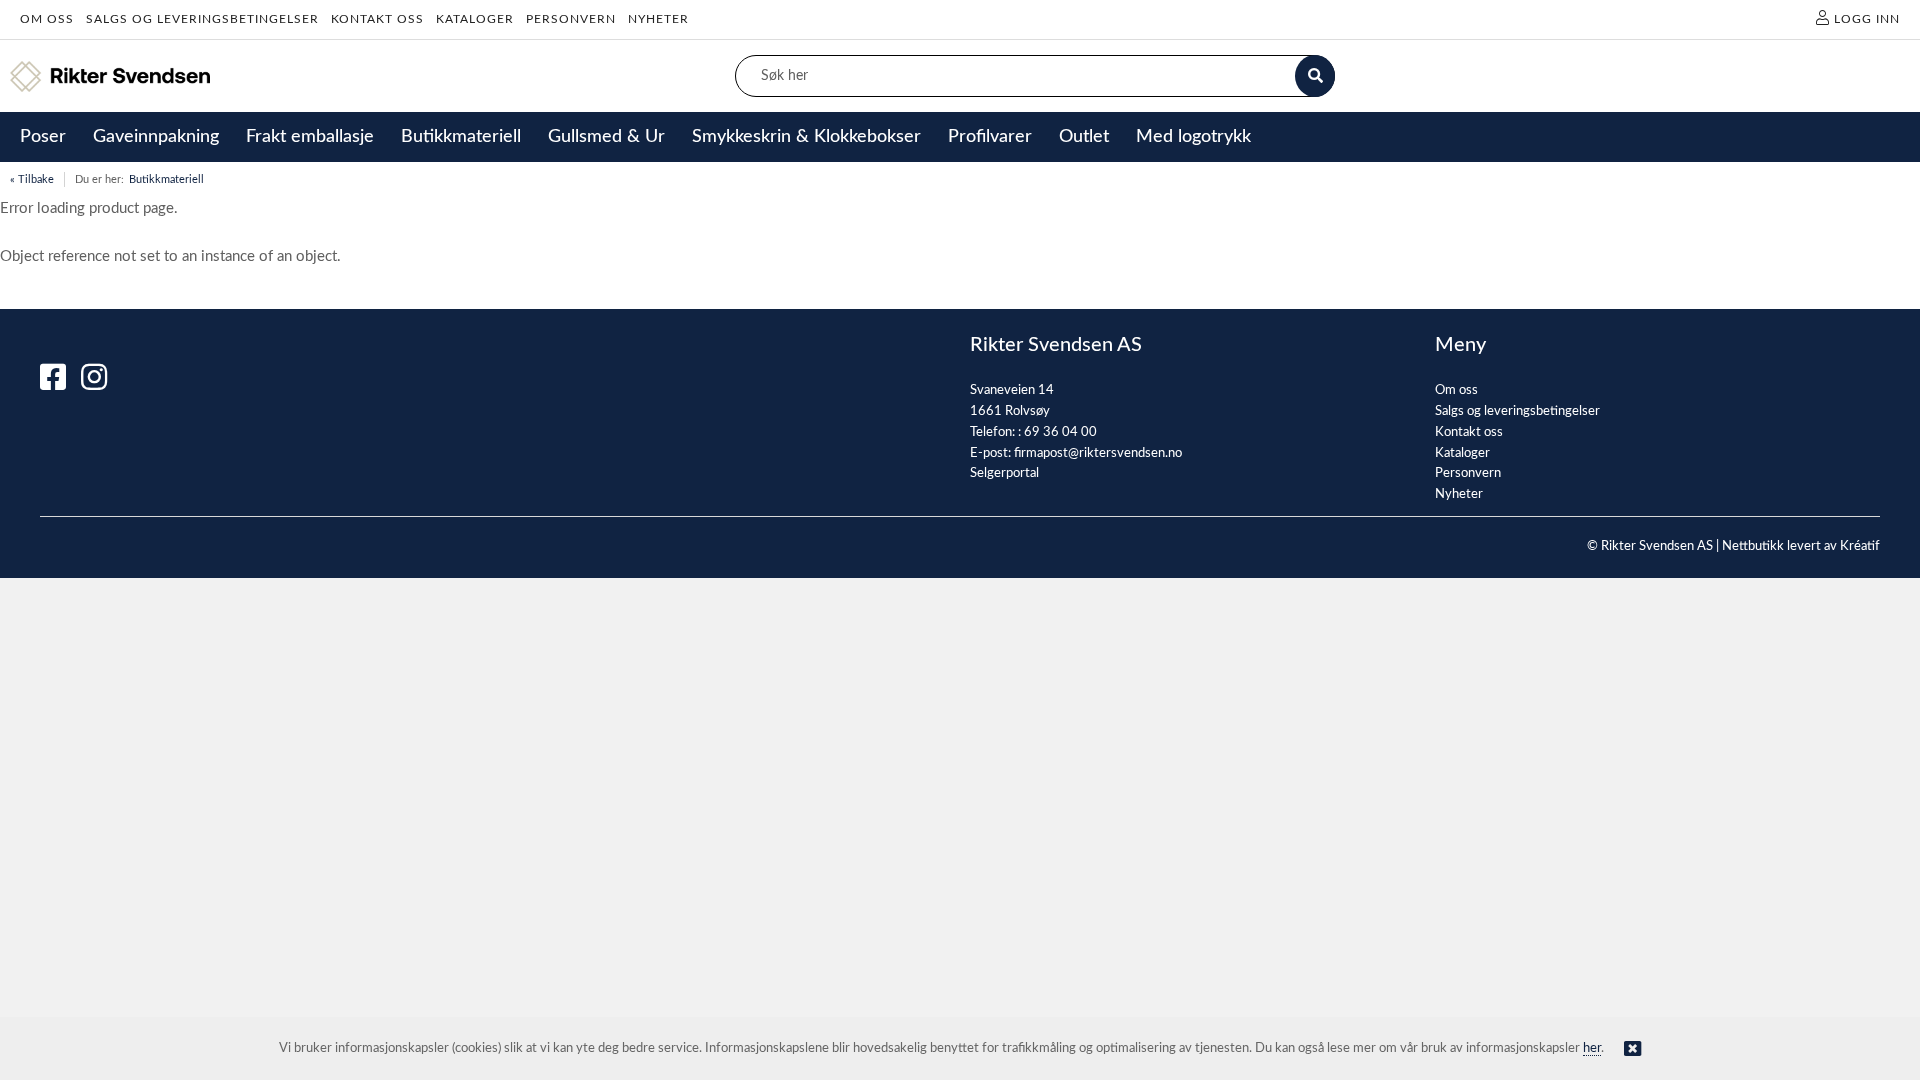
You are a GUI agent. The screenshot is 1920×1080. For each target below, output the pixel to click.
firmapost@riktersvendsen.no (1098, 453)
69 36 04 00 (1060, 432)
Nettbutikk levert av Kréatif (1801, 546)
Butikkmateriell (166, 179)
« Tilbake (32, 179)
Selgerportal (1004, 473)
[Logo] (110, 76)
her (1592, 1048)
